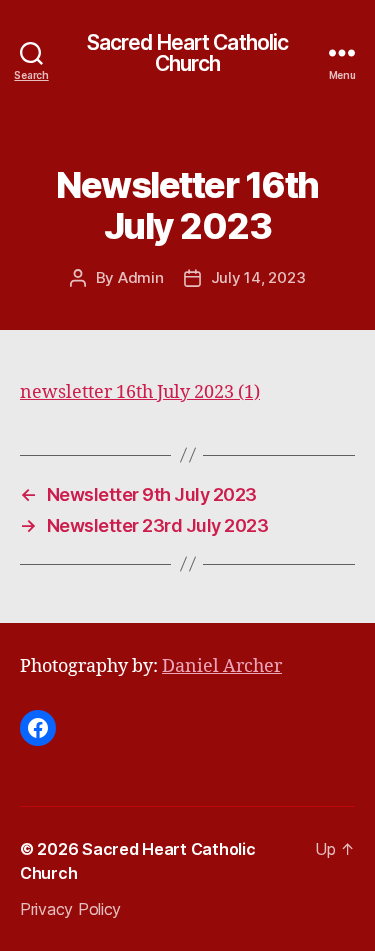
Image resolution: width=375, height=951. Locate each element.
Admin (141, 277)
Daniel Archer (222, 666)
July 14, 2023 (258, 277)
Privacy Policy (70, 909)
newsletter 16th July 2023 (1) (140, 392)
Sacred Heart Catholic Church (188, 53)
